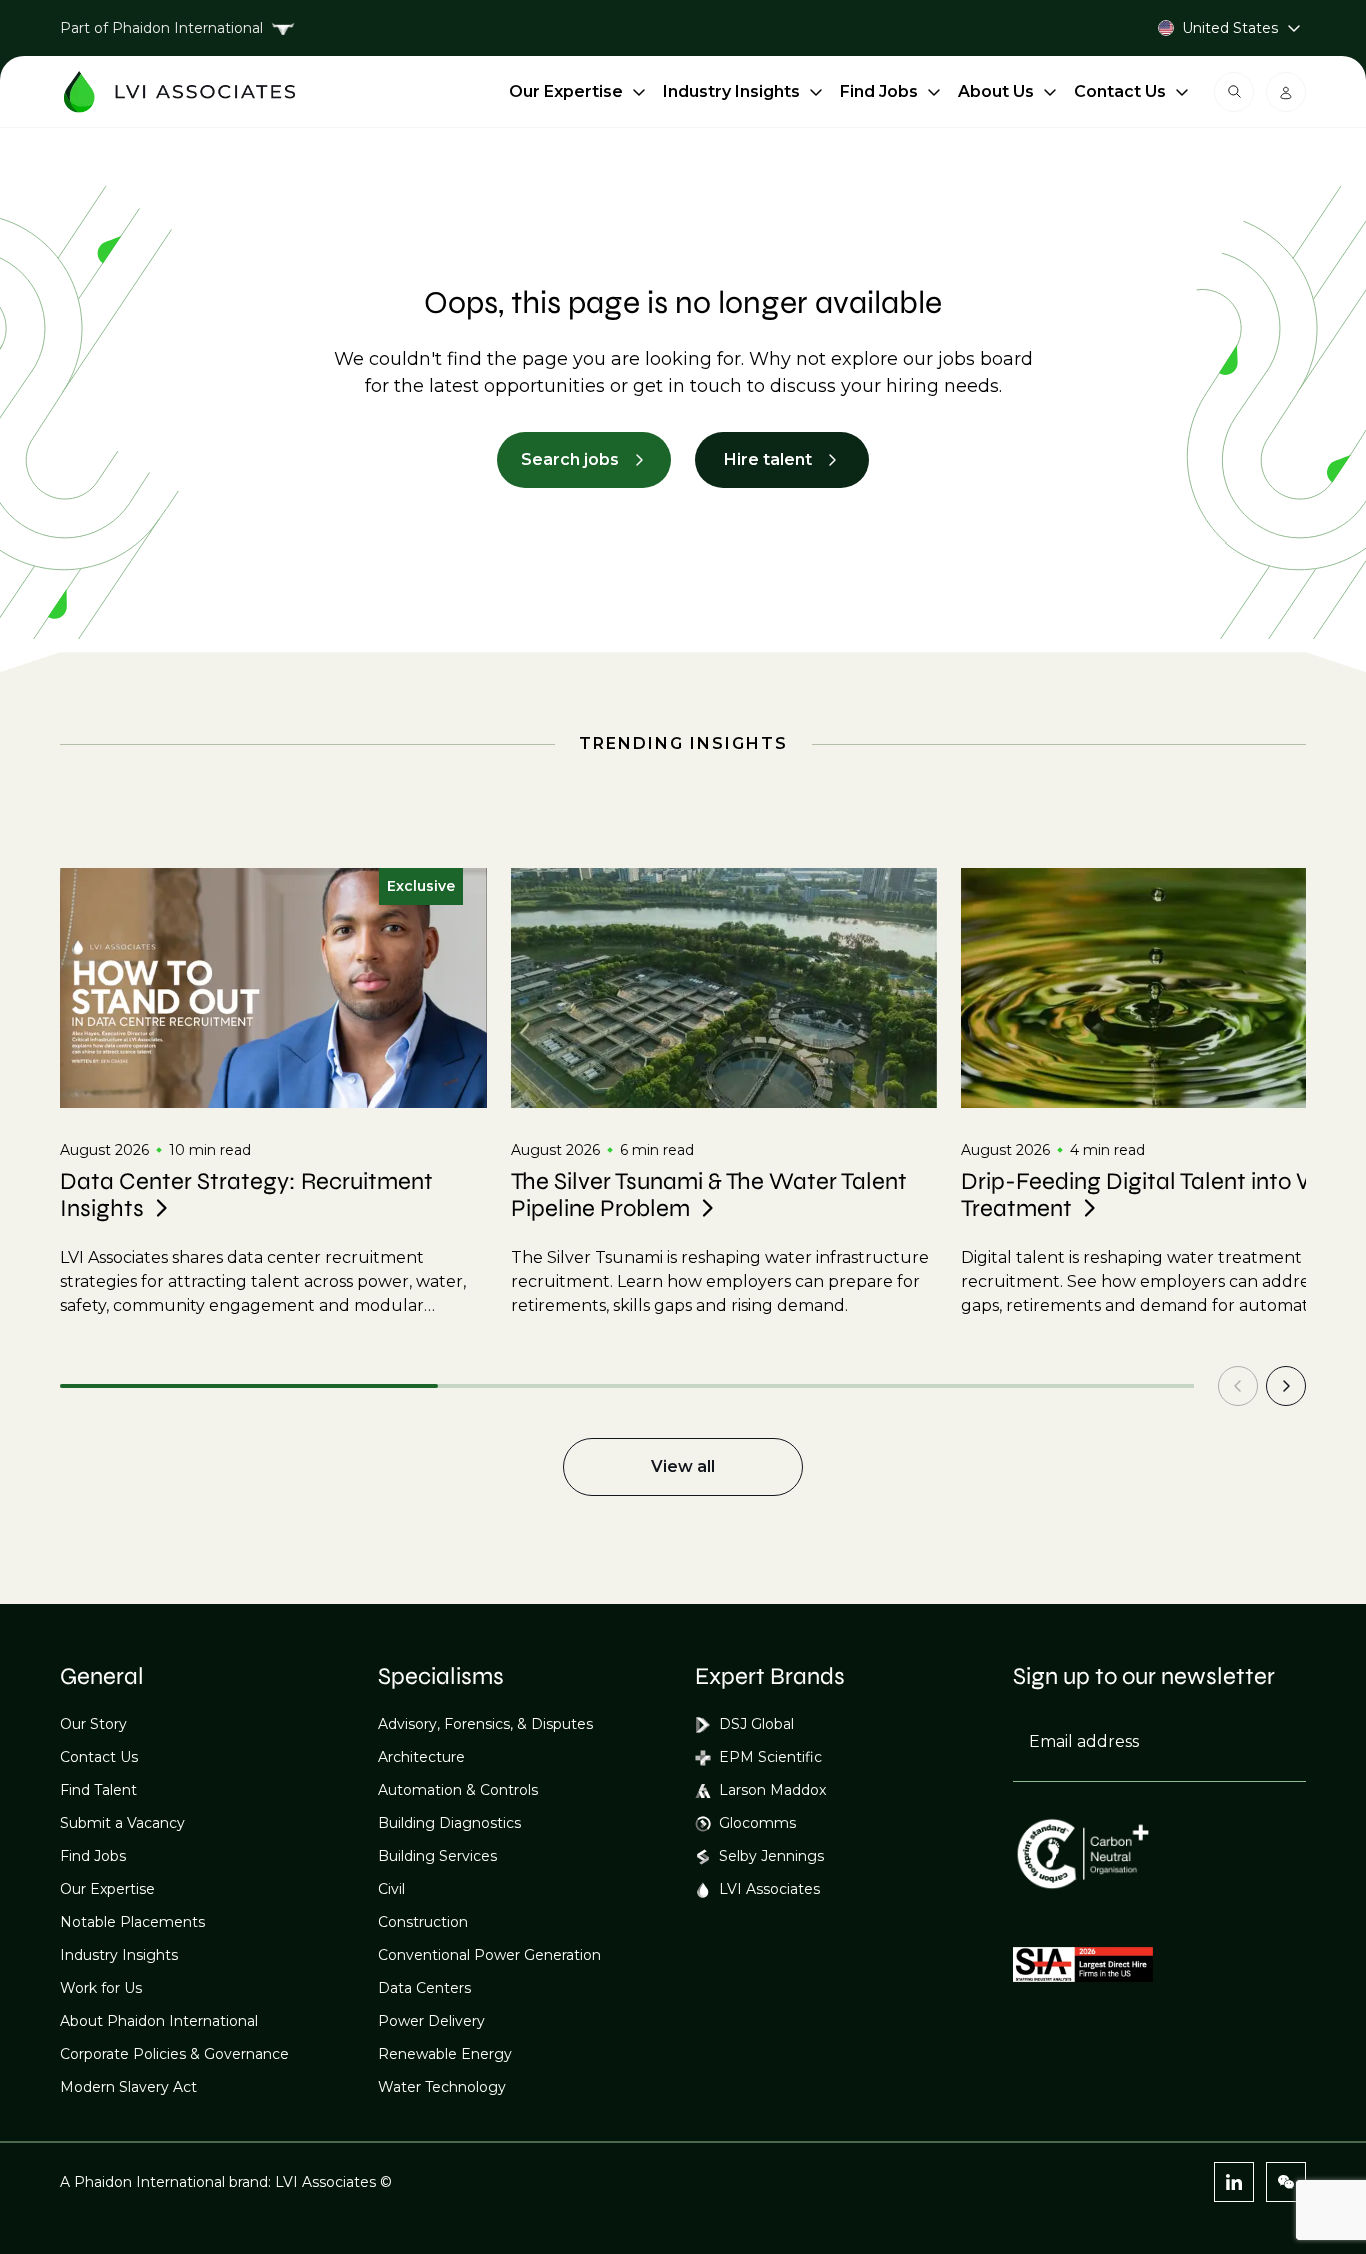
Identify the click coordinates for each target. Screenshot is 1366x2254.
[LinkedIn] (1234, 2182)
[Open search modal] (1234, 92)
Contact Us (1120, 91)
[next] (1286, 1386)
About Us (996, 91)
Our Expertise (566, 91)
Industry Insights (731, 91)
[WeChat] (1286, 2182)
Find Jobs (879, 91)
